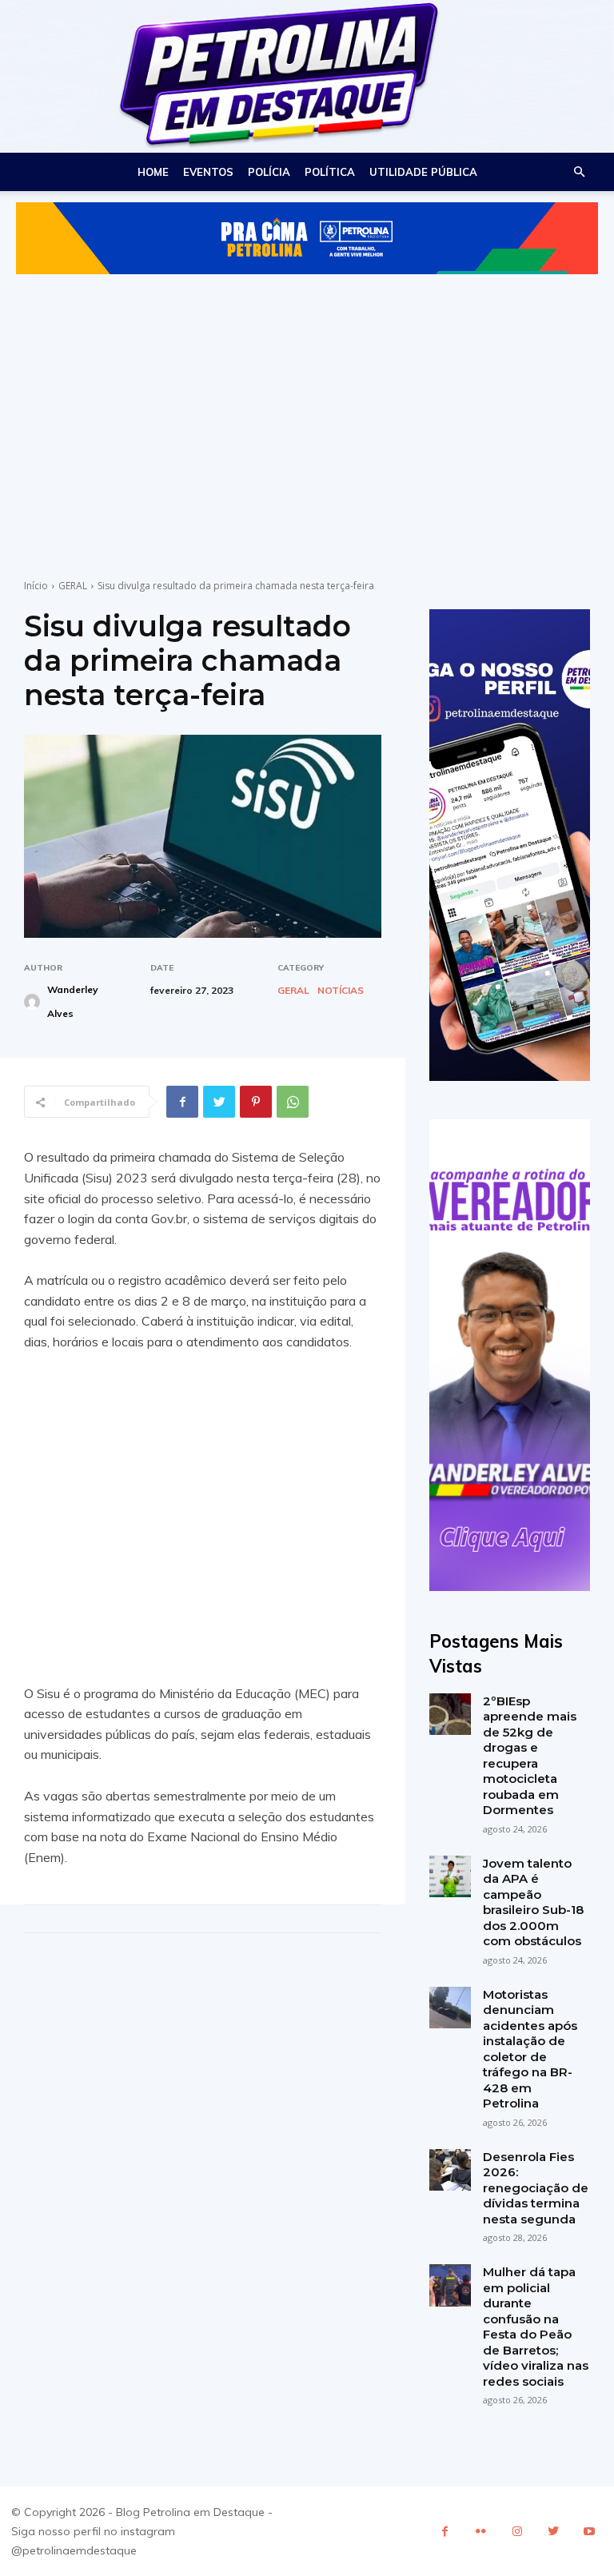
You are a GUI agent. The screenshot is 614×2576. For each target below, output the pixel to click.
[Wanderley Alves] (34, 1002)
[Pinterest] (256, 1102)
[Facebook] (182, 1102)
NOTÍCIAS (341, 991)
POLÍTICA (330, 172)
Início (36, 586)
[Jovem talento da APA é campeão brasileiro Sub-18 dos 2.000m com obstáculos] (450, 1876)
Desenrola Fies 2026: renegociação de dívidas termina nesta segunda (536, 2188)
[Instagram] (517, 2532)
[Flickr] (481, 2532)
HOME (153, 172)
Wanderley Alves (73, 1001)
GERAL (73, 586)
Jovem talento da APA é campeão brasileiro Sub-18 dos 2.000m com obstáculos (533, 1902)
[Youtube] (589, 2532)
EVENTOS (208, 172)
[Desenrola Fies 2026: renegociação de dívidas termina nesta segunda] (450, 2170)
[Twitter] (219, 1102)
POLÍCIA (269, 172)
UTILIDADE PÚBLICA (423, 172)
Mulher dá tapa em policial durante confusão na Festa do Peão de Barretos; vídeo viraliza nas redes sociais (536, 2327)
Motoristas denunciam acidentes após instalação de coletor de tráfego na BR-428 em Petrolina (530, 2049)
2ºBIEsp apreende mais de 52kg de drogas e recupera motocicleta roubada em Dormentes (530, 1756)
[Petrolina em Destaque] (307, 76)
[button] (579, 172)
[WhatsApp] (293, 1102)
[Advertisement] (307, 411)
